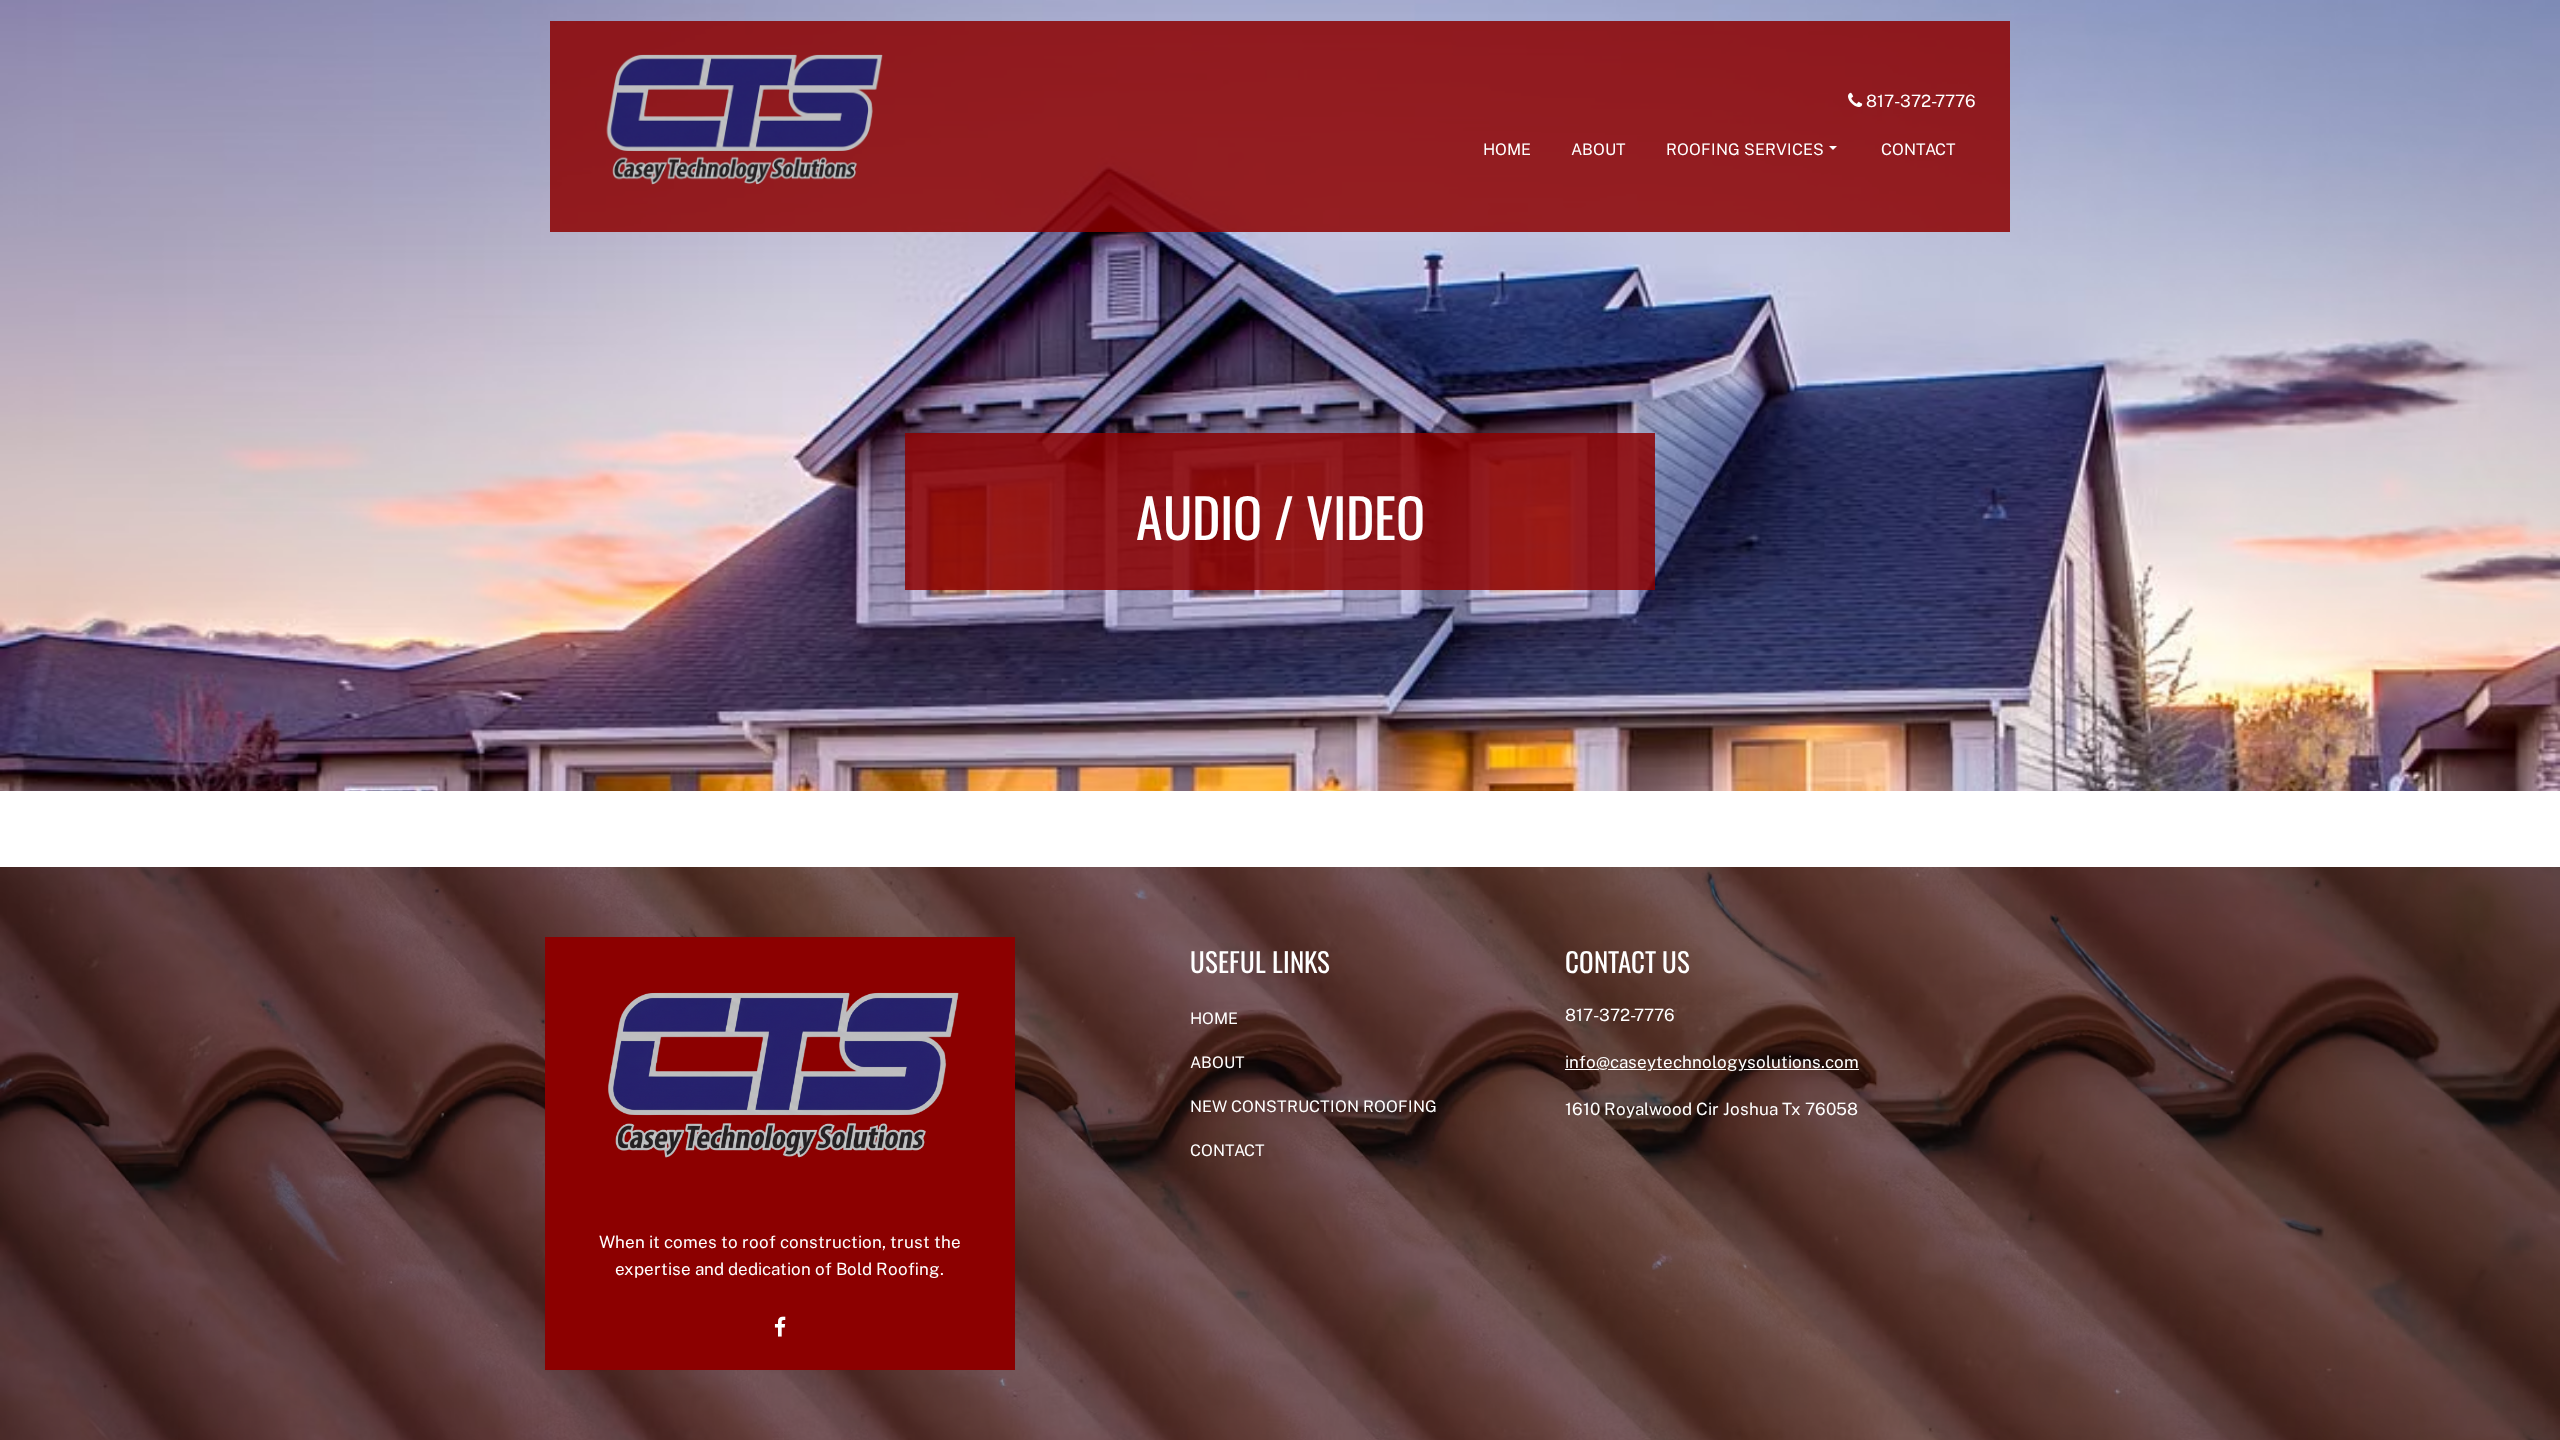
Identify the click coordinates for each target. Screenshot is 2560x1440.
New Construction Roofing (1313, 1106)
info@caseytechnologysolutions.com (1712, 1062)
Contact (1918, 149)
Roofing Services (1745, 149)
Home (1507, 149)
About (1598, 149)
